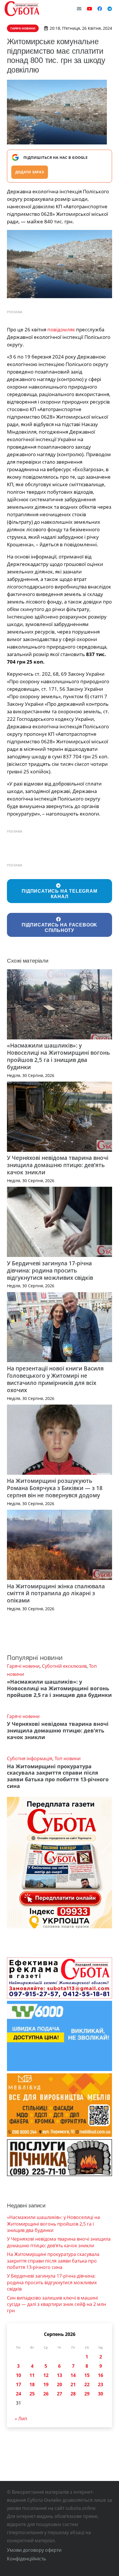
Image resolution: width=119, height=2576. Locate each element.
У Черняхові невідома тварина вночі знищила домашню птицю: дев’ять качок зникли (58, 1165)
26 (46, 2394)
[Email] (79, 9)
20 (59, 2384)
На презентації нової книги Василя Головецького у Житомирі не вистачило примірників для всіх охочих (55, 1379)
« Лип (21, 2419)
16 (101, 2375)
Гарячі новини (23, 1666)
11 (32, 2375)
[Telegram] (110, 9)
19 (46, 2384)
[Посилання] (22, 9)
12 (46, 2375)
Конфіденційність (26, 2559)
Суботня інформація (30, 1758)
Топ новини (68, 1758)
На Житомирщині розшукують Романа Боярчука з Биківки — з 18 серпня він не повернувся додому (55, 1488)
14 (73, 2375)
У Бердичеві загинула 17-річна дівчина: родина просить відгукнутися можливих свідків (50, 1270)
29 (87, 2394)
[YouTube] (90, 9)
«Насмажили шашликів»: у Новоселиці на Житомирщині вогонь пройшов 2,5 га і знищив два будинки (58, 1056)
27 (59, 2394)
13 (59, 2375)
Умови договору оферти (34, 2550)
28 (73, 2394)
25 (32, 2394)
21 (73, 2384)
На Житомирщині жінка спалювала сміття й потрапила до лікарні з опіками (56, 1593)
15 (87, 2375)
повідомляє (61, 329)
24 (18, 2394)
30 (101, 2394)
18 (32, 2384)
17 (18, 2384)
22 (87, 2384)
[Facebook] (100, 9)
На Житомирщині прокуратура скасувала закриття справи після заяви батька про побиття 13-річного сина (58, 1776)
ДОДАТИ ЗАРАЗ (30, 172)
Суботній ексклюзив (64, 1666)
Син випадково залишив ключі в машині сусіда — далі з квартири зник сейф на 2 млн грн (56, 2304)
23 (101, 2384)
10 (18, 2375)
